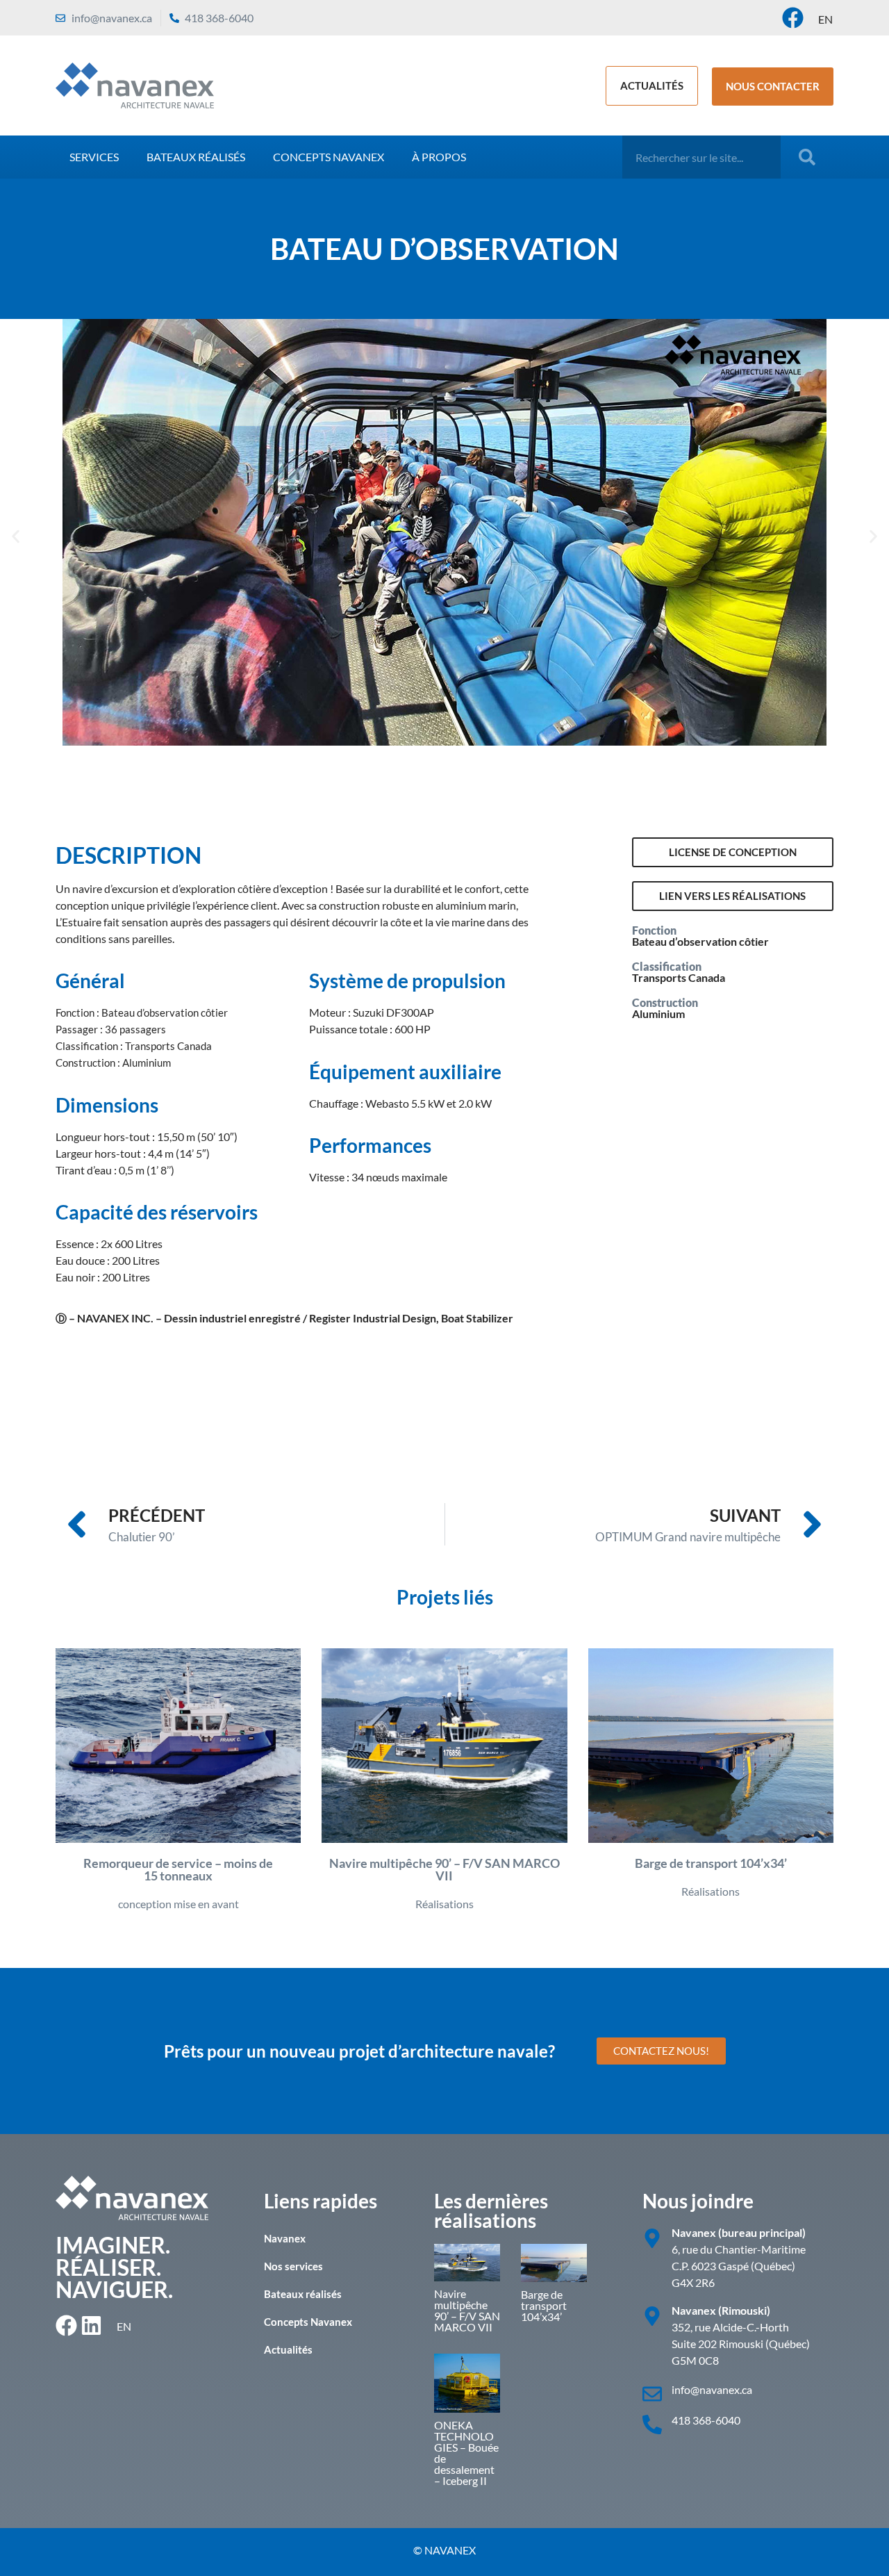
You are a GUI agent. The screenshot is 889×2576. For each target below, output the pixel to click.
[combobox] (701, 157)
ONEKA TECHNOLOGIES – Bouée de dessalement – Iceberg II (466, 2453)
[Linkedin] (91, 2325)
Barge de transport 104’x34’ (544, 2305)
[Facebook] (793, 18)
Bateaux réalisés (196, 157)
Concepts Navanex (329, 157)
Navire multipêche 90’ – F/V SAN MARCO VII (467, 2310)
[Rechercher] (810, 157)
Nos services (293, 2266)
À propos (439, 157)
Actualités (288, 2349)
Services (94, 157)
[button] (16, 537)
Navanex (285, 2238)
